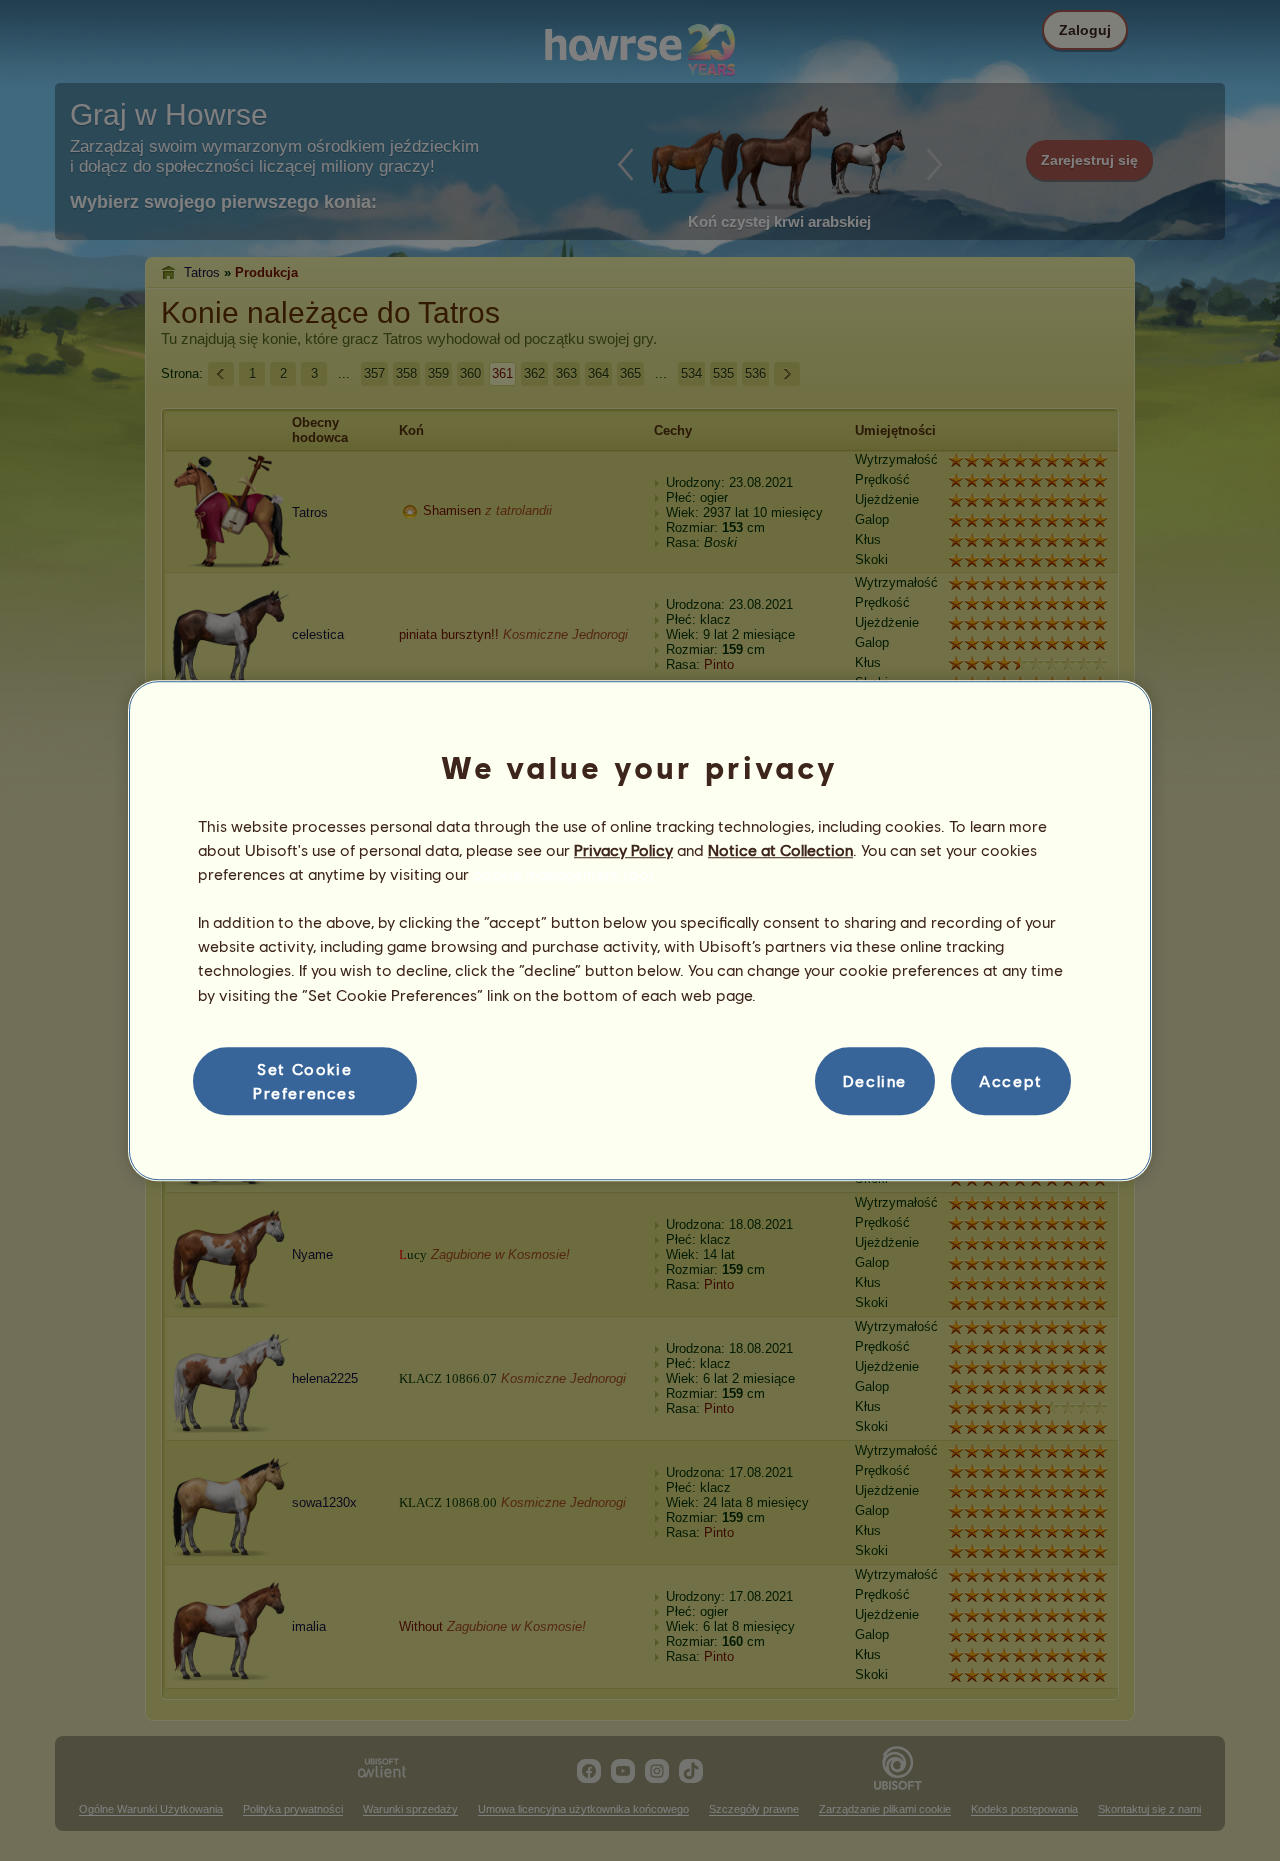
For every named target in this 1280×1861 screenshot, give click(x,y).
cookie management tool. (564, 873)
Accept (1011, 1080)
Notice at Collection (780, 849)
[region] (640, 931)
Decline (875, 1080)
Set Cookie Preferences (305, 1080)
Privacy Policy (623, 849)
